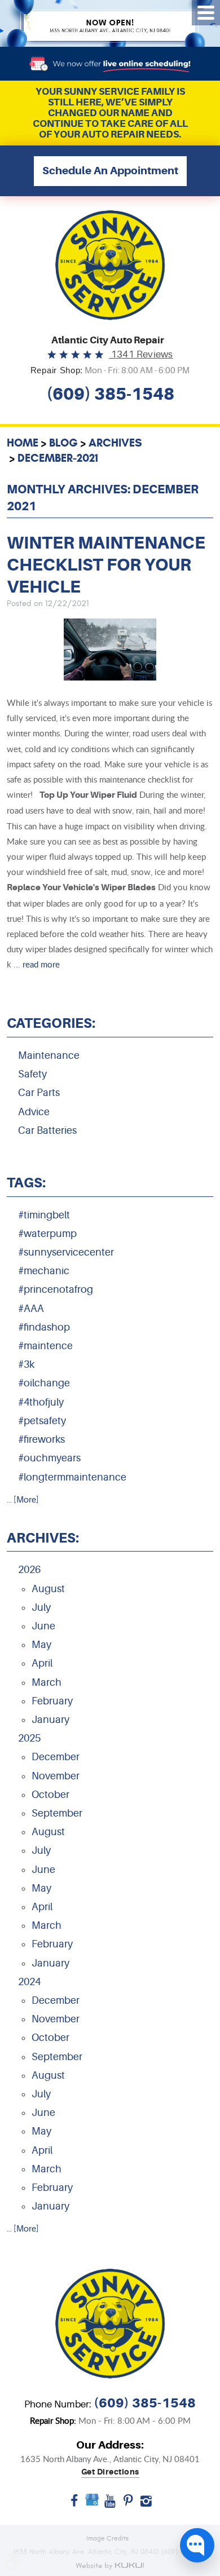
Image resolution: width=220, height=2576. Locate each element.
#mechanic (44, 1271)
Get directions (110, 2472)
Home (23, 443)
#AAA (31, 1309)
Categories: (51, 1023)
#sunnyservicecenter (66, 1252)
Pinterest (128, 2505)
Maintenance (49, 1055)
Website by (110, 2566)
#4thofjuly (41, 1402)
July (41, 1607)
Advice (34, 1112)
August (48, 1589)
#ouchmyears (49, 1458)
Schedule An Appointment (110, 171)
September (57, 1813)
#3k (26, 1364)
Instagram (146, 2505)
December (56, 1757)
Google (92, 2505)
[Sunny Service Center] (110, 265)
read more (41, 964)
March (47, 1682)
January (50, 1720)
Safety (32, 1074)
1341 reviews (141, 354)
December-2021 (58, 458)
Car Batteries (47, 1130)
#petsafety (42, 1421)
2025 (29, 1738)
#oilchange (44, 1383)
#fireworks (41, 1439)
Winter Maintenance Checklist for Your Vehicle (106, 565)
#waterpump (47, 1234)
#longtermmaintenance (72, 1477)
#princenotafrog (56, 1289)
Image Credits (107, 2538)
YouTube (110, 2505)
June (43, 1626)
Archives (115, 443)
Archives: (43, 1538)
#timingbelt (44, 1215)
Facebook (74, 2505)
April (42, 1663)
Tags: (26, 1183)
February (52, 1701)
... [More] (23, 1500)
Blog (63, 443)
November (56, 1776)
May (41, 1645)
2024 (29, 1982)
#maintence (45, 1346)
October (50, 1795)
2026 (29, 1570)
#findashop (44, 1327)
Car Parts (39, 1093)
